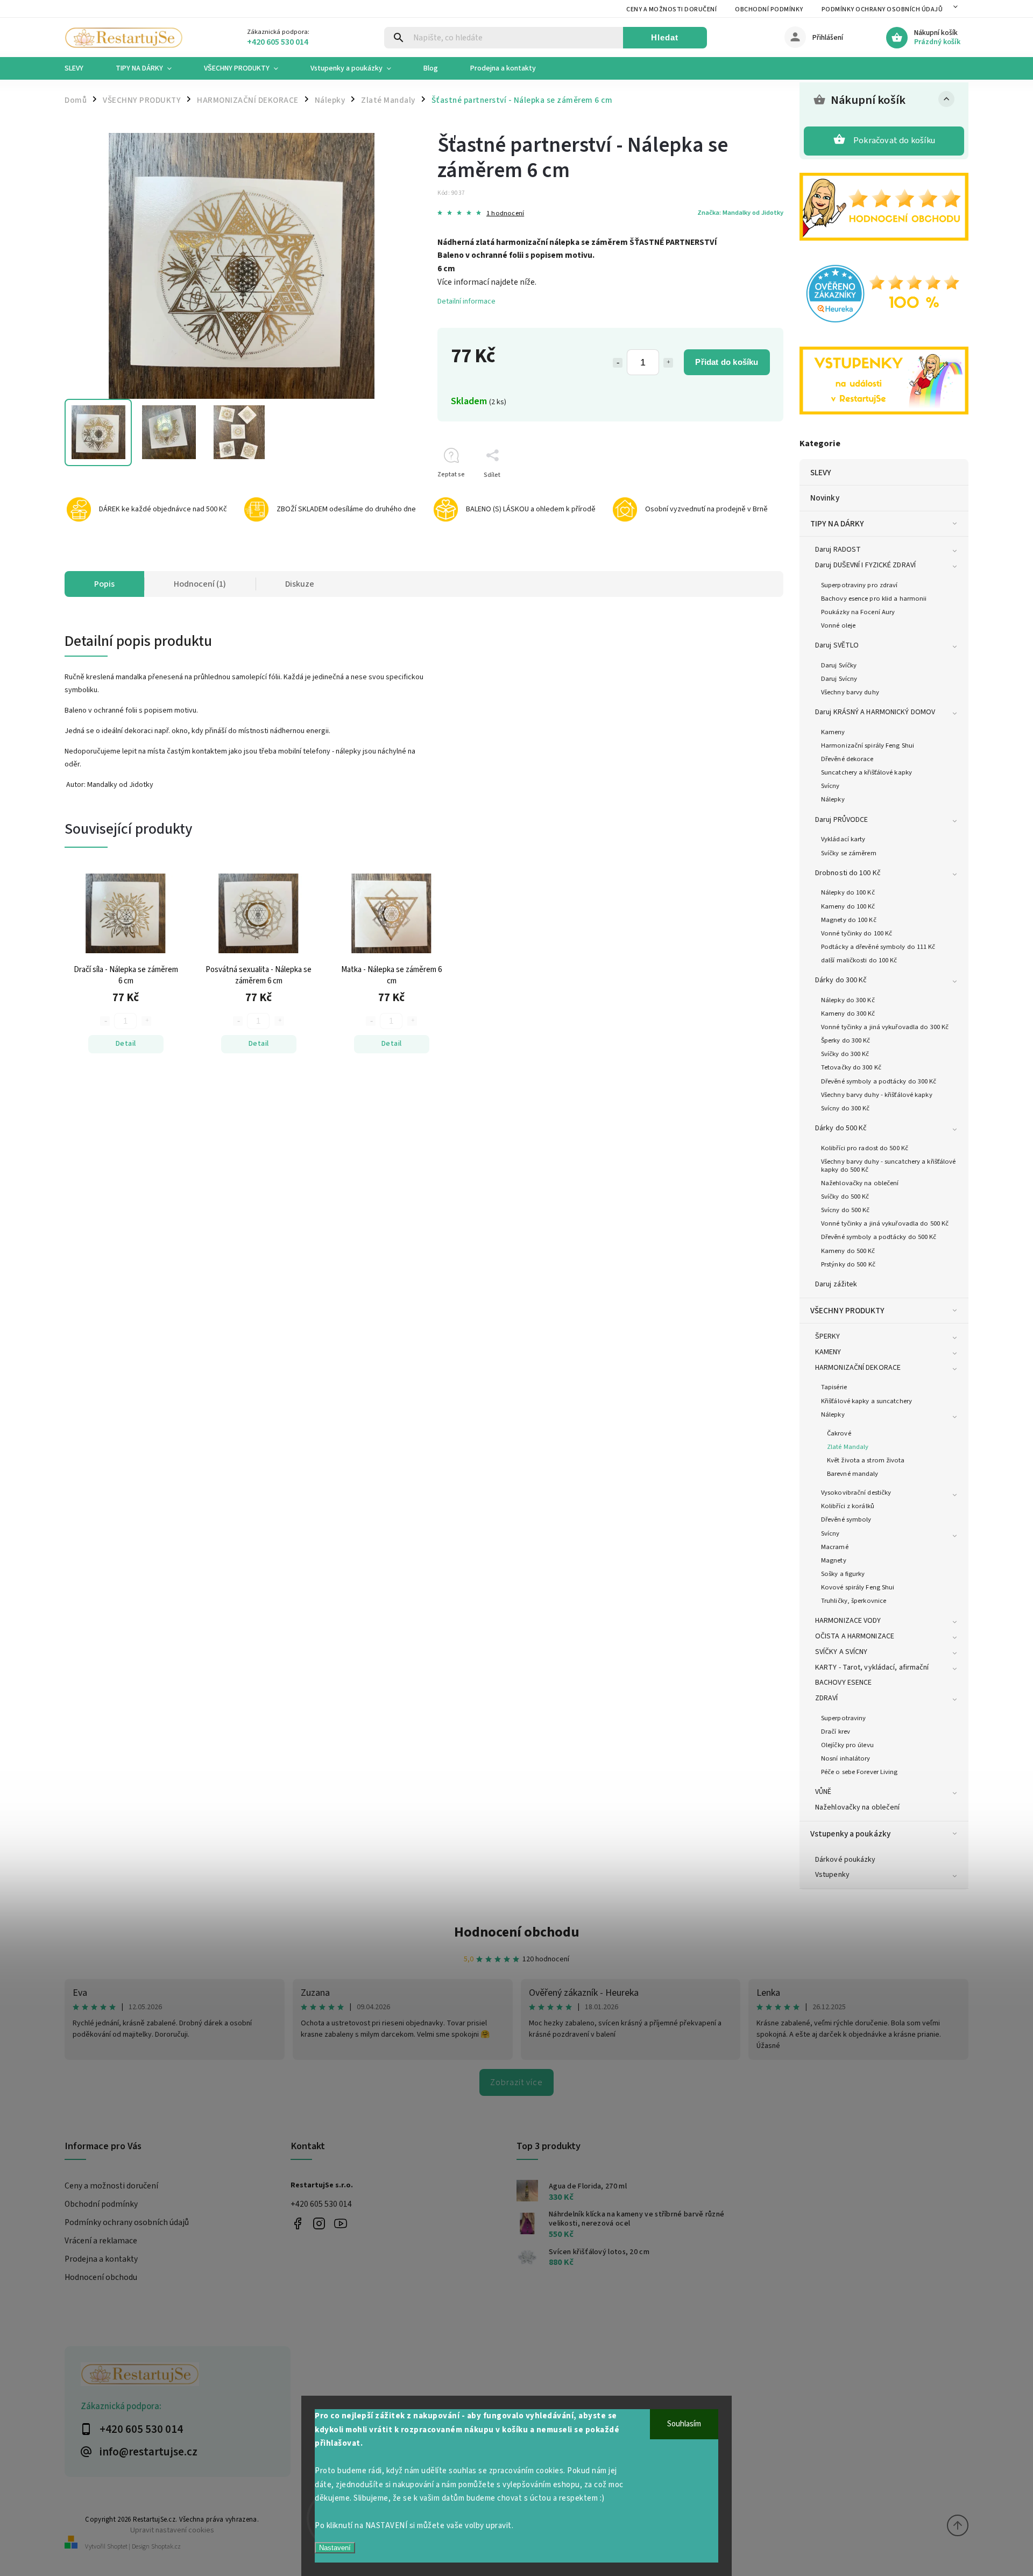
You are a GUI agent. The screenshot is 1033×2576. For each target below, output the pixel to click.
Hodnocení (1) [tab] (200, 584)
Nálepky (833, 799)
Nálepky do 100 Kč (848, 892)
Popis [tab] (104, 584)
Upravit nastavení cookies (172, 2530)
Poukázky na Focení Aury (858, 612)
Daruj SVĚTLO (837, 645)
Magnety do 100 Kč (849, 920)
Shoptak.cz (166, 2547)
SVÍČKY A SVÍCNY (841, 1652)
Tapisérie (834, 1387)
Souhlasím (684, 2424)
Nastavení (335, 2548)
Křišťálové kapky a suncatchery (866, 1401)
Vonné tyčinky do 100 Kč (857, 933)
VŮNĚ (823, 1792)
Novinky (825, 498)
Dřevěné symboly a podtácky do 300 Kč (879, 1081)
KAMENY (828, 1352)
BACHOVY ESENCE (843, 1683)
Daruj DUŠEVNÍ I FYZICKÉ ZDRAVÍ (865, 565)
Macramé (835, 1547)
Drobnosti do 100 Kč (848, 873)
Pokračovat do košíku (894, 140)
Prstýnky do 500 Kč (848, 1264)
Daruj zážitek (836, 1284)
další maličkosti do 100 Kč (859, 960)
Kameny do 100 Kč (848, 906)
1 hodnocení (505, 213)
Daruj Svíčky (839, 665)
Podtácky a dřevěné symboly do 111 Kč (878, 947)
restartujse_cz (319, 2223)
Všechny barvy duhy (850, 692)
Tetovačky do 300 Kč (851, 1067)
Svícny (830, 786)
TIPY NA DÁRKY (837, 524)
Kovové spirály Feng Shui (858, 1587)
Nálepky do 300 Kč (848, 1000)
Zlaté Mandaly (848, 1447)
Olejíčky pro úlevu (847, 1745)
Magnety (834, 1560)
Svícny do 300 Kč (845, 1108)
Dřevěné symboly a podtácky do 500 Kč (879, 1237)
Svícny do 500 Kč (845, 1210)
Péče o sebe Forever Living (859, 1772)
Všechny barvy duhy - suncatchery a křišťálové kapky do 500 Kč (889, 1166)
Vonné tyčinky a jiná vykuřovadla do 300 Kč (885, 1027)
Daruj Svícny (839, 679)
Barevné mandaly (853, 1474)
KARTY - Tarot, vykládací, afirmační (872, 1667)
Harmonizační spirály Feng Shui (868, 745)
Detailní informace (466, 301)
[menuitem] (82, 68)
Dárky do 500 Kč (841, 1128)
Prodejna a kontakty (101, 2259)
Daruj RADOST (838, 550)
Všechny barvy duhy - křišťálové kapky (877, 1095)
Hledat (665, 37)
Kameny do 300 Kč (848, 1013)
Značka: (740, 213)
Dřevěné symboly (846, 1519)
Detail (126, 1044)
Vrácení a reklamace (101, 2241)
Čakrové (839, 1433)
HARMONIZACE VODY (848, 1621)
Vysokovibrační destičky (856, 1493)
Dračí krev (836, 1732)
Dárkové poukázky (845, 1860)
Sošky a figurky (843, 1574)
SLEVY (821, 473)
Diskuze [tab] (300, 584)
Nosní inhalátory (846, 1758)
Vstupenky (832, 1875)
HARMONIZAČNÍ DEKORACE (858, 1368)
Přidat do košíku (727, 362)
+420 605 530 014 (321, 2204)
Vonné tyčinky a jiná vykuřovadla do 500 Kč (885, 1223)
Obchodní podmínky (769, 9)
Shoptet (117, 2547)
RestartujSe (340, 2223)
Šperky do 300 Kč (846, 1040)
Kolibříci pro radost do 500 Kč (865, 1148)
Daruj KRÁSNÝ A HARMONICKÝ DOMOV (875, 712)
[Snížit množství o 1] (618, 363)
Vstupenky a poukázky (850, 1834)
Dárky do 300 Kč (841, 980)
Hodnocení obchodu (517, 1932)
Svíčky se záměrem (849, 853)
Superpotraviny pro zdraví (859, 585)
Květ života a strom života (866, 1460)
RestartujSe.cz (297, 2223)
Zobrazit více (516, 2082)
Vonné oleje (838, 625)
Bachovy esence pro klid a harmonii (874, 599)
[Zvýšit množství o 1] (668, 363)
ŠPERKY (828, 1336)
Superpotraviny (843, 1718)
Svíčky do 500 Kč (845, 1196)
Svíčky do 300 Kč (845, 1054)
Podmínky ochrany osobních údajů (882, 9)
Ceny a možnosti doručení (671, 9)
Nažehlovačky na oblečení (860, 1183)
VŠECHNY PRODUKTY (848, 1311)
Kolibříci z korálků (848, 1506)
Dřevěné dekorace (847, 759)
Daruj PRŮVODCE (841, 820)
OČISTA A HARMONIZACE (855, 1636)
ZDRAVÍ (827, 1698)
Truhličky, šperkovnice (854, 1601)
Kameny (833, 732)
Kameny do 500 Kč (848, 1251)
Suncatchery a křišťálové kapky (866, 772)
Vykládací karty (843, 839)
